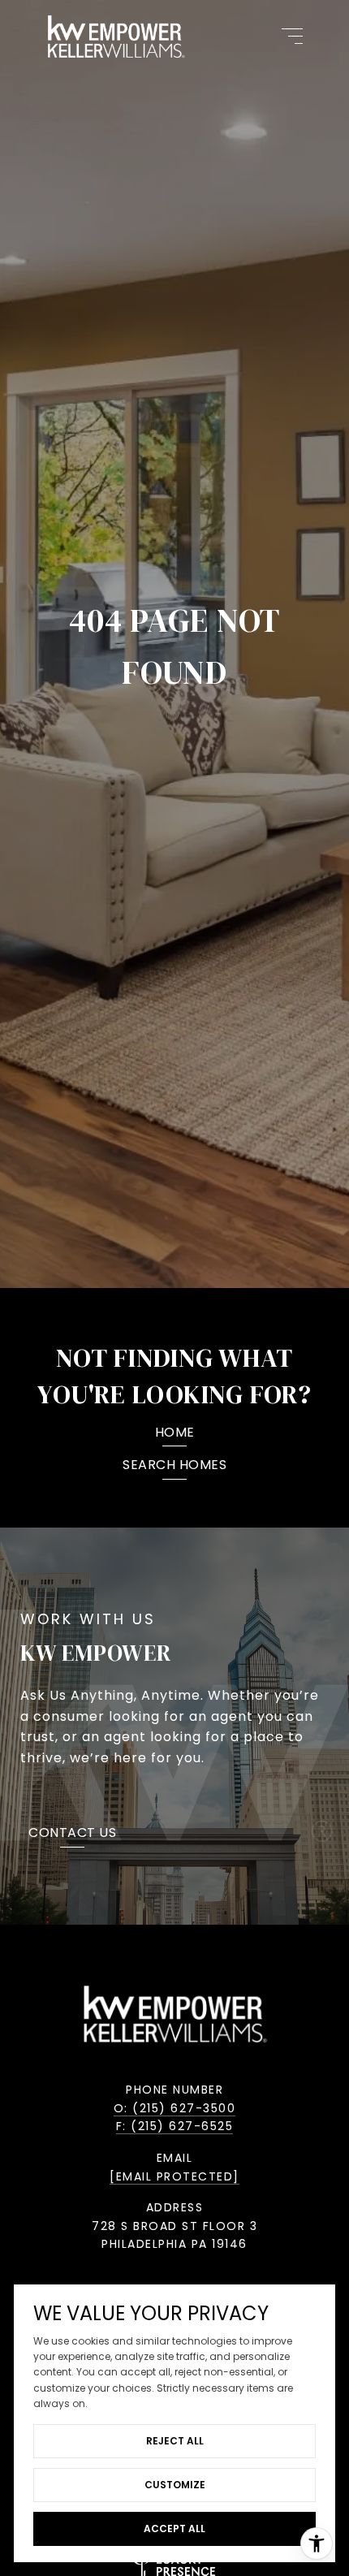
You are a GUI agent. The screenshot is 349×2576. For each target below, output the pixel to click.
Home (175, 1434)
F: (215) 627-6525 (175, 2126)
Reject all (175, 2441)
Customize (175, 2485)
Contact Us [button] (72, 1834)
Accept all (174, 2528)
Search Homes (174, 1466)
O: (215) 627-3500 (175, 2108)
